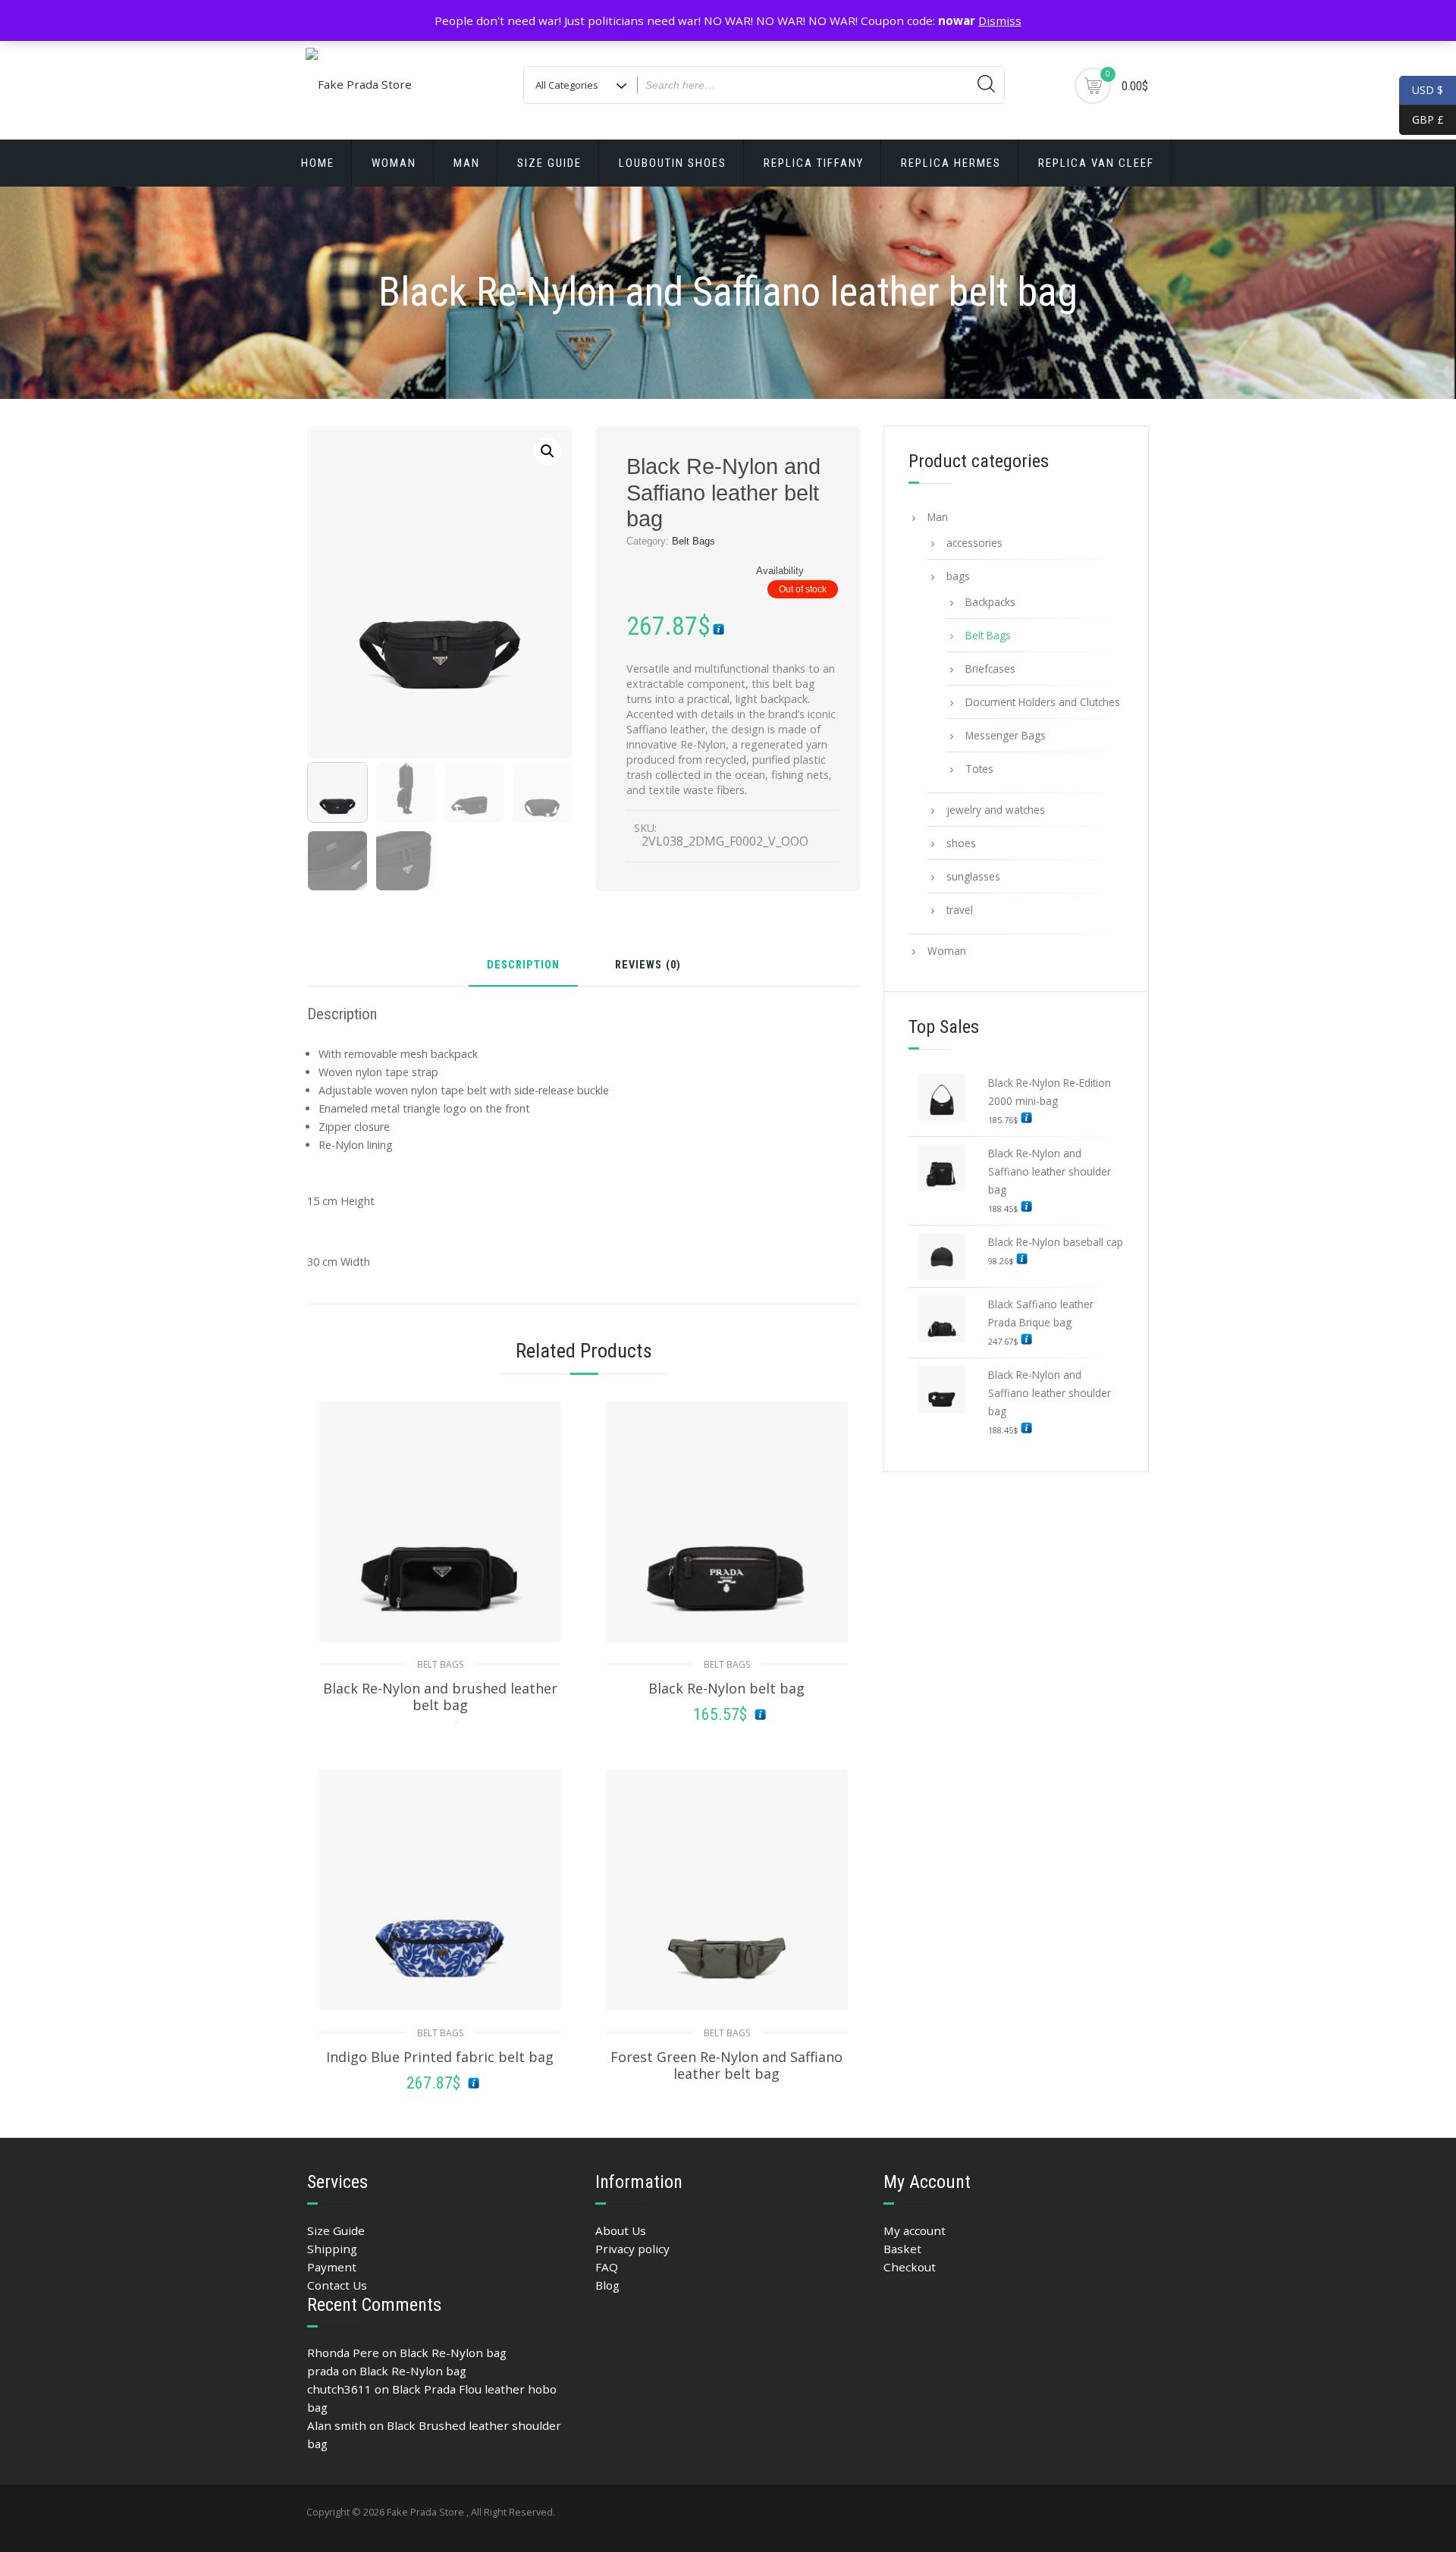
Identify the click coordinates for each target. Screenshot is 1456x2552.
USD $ (1428, 90)
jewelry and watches (996, 810)
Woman (394, 163)
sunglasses (973, 876)
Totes (979, 769)
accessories (974, 543)
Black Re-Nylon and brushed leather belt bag (440, 1697)
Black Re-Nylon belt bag (726, 1688)
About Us (621, 2230)
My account (915, 2230)
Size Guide (549, 163)
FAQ (607, 2267)
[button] (548, 451)
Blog (607, 2285)
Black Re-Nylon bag (453, 2353)
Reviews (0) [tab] (648, 966)
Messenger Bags (1006, 735)
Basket (902, 2249)
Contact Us (337, 2285)
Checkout (910, 2267)
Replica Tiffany (814, 163)
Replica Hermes (951, 163)
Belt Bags (693, 541)
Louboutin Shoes (673, 163)
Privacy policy (632, 2249)
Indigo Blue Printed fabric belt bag (440, 2057)
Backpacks (990, 602)
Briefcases (990, 669)
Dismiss (1000, 20)
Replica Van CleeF (1096, 163)
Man (467, 163)
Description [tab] (523, 966)
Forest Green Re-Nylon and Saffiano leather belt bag (726, 2065)
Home (318, 163)
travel (960, 910)
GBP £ (1421, 119)
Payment (332, 2267)
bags (958, 576)
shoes (961, 843)
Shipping (332, 2249)
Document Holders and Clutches (1043, 702)
